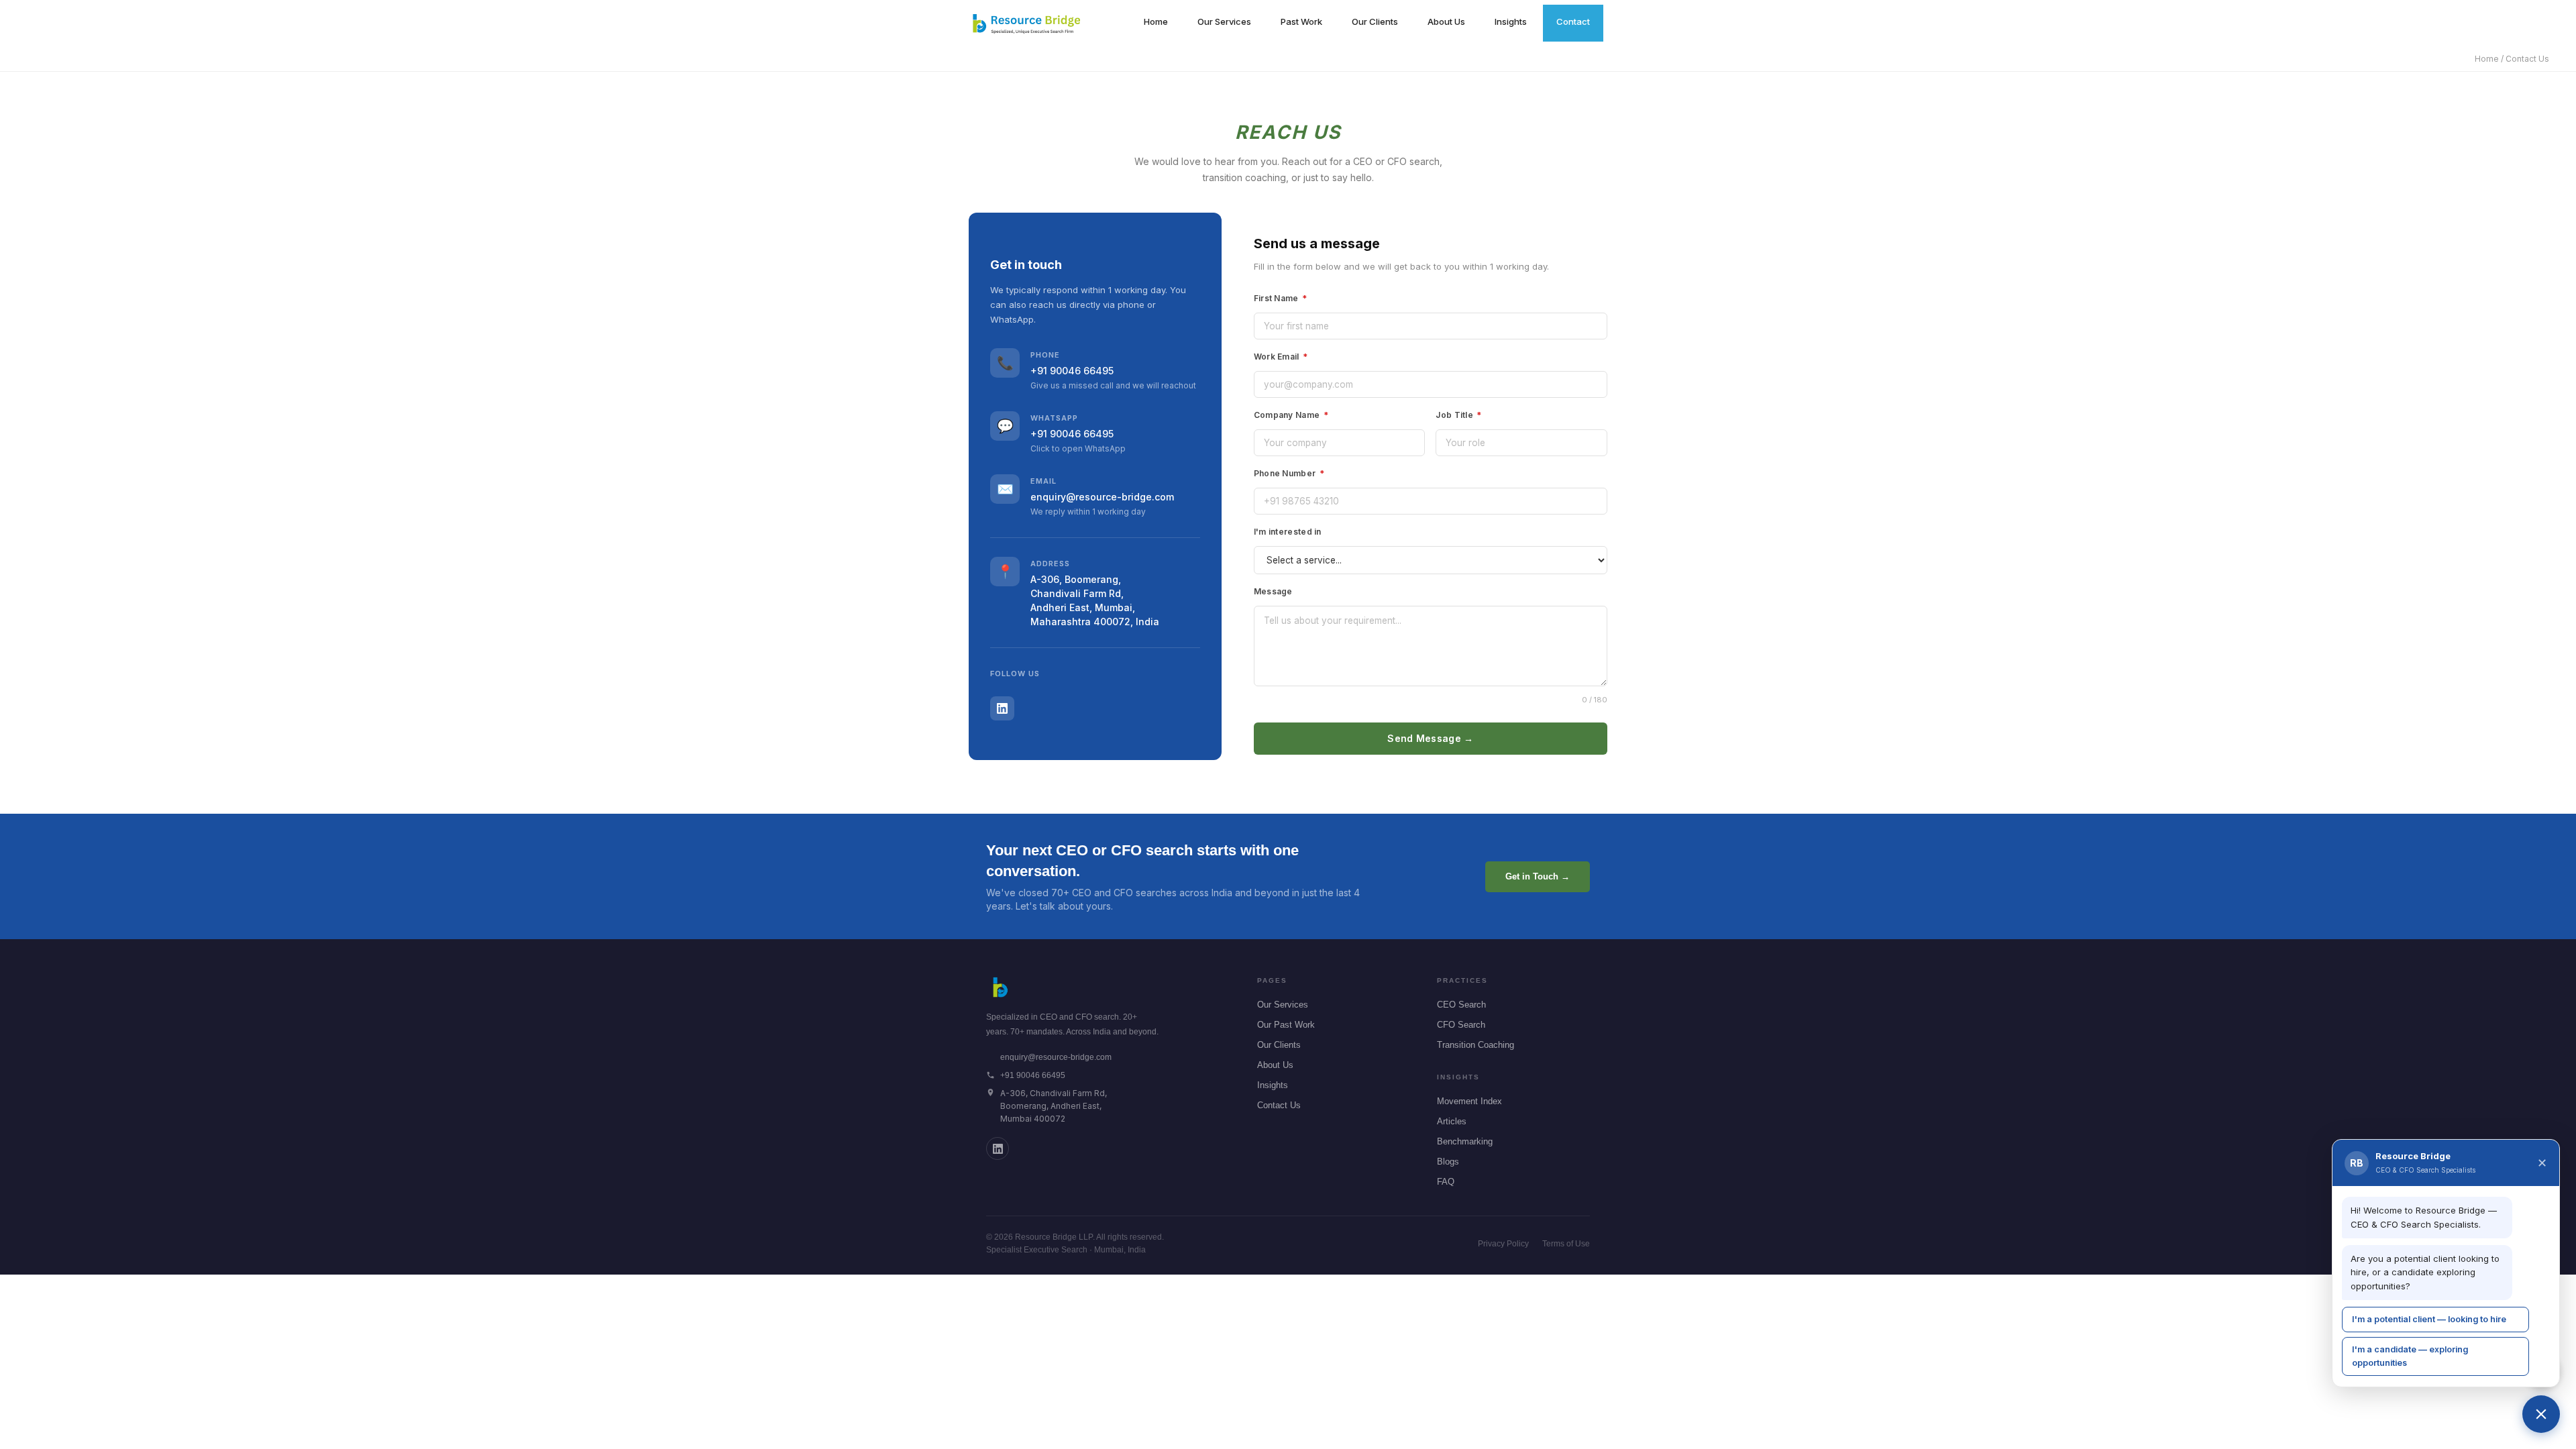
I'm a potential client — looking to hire (2429, 1319)
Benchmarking (1465, 1141)
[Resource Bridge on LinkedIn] (998, 1148)
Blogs (1448, 1162)
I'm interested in (1288, 532)
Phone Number (1289, 473)
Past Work (1301, 21)
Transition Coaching (1475, 1045)
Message (1273, 591)
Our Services (1224, 21)
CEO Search (1461, 1005)
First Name (1281, 298)
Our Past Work (1286, 1025)
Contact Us (1279, 1105)
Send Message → (1430, 738)
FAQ (1446, 1182)
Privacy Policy (1503, 1244)
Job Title (1458, 415)
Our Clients (1375, 21)
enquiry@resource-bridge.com (1102, 497)
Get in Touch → (1538, 876)
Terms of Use (1566, 1244)
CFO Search (1461, 1025)
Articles (1452, 1121)
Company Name (1291, 415)
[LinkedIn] (1002, 708)
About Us (1446, 21)
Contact (1573, 21)
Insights (1511, 21)
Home (1156, 21)
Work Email (1281, 357)
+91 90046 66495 (1072, 371)
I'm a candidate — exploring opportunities (2410, 1356)
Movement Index (1469, 1101)
